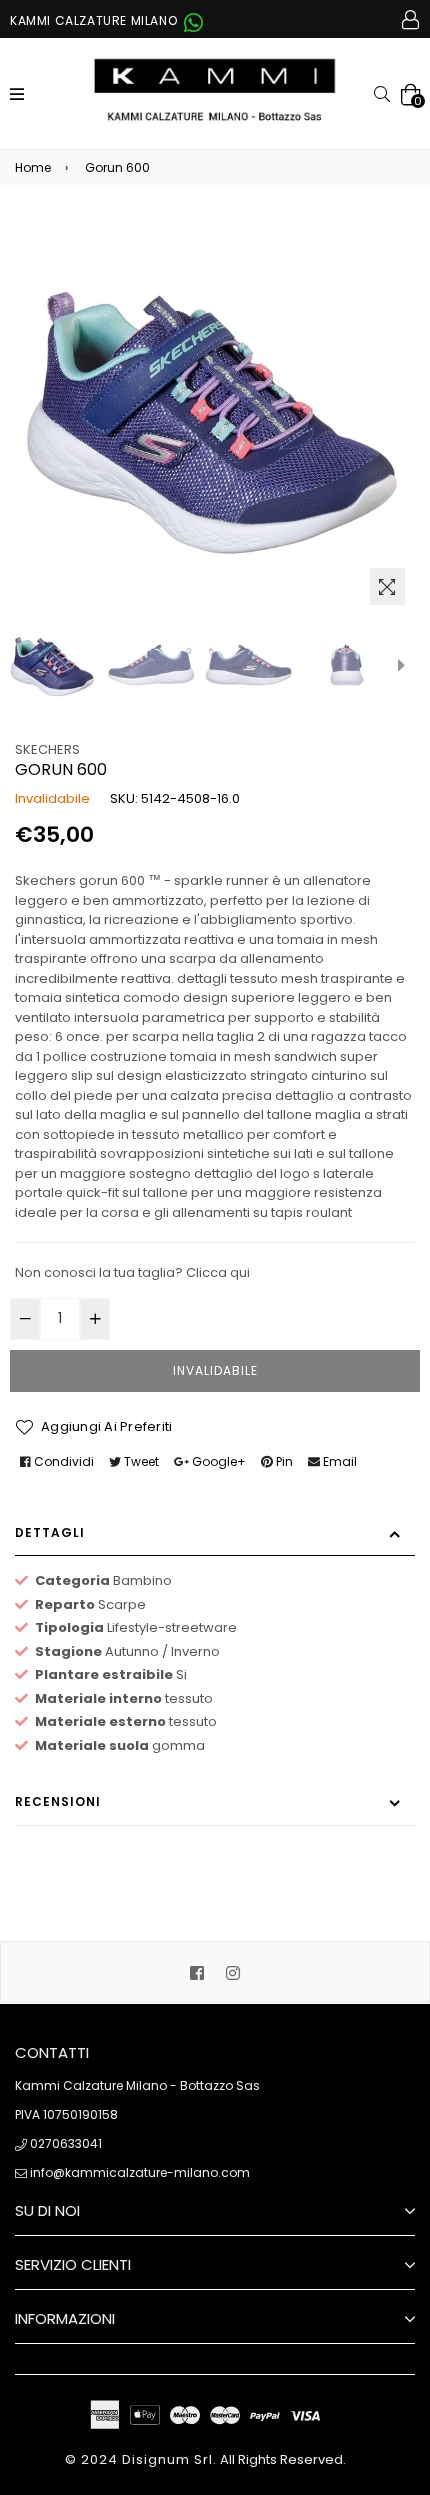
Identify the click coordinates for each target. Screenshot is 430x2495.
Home (33, 167)
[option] (53, 665)
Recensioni (58, 1801)
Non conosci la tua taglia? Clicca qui (132, 1272)
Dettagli (50, 1532)
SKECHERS (47, 749)
